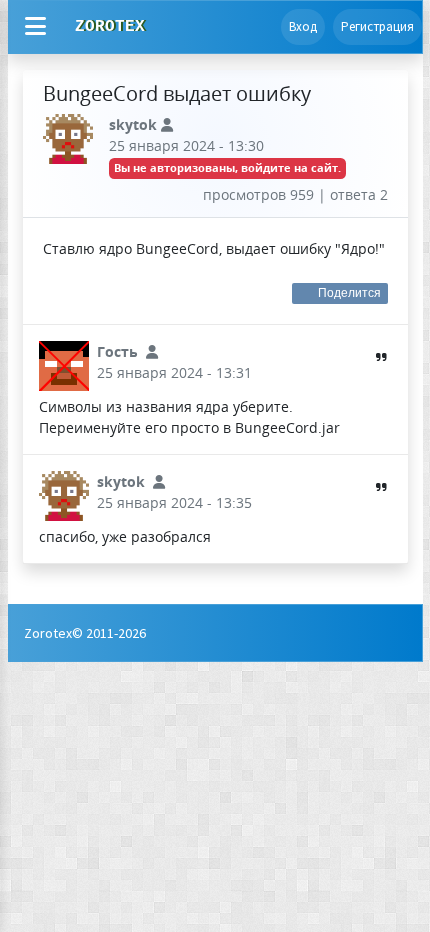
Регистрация (377, 26)
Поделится (350, 293)
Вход (303, 26)
